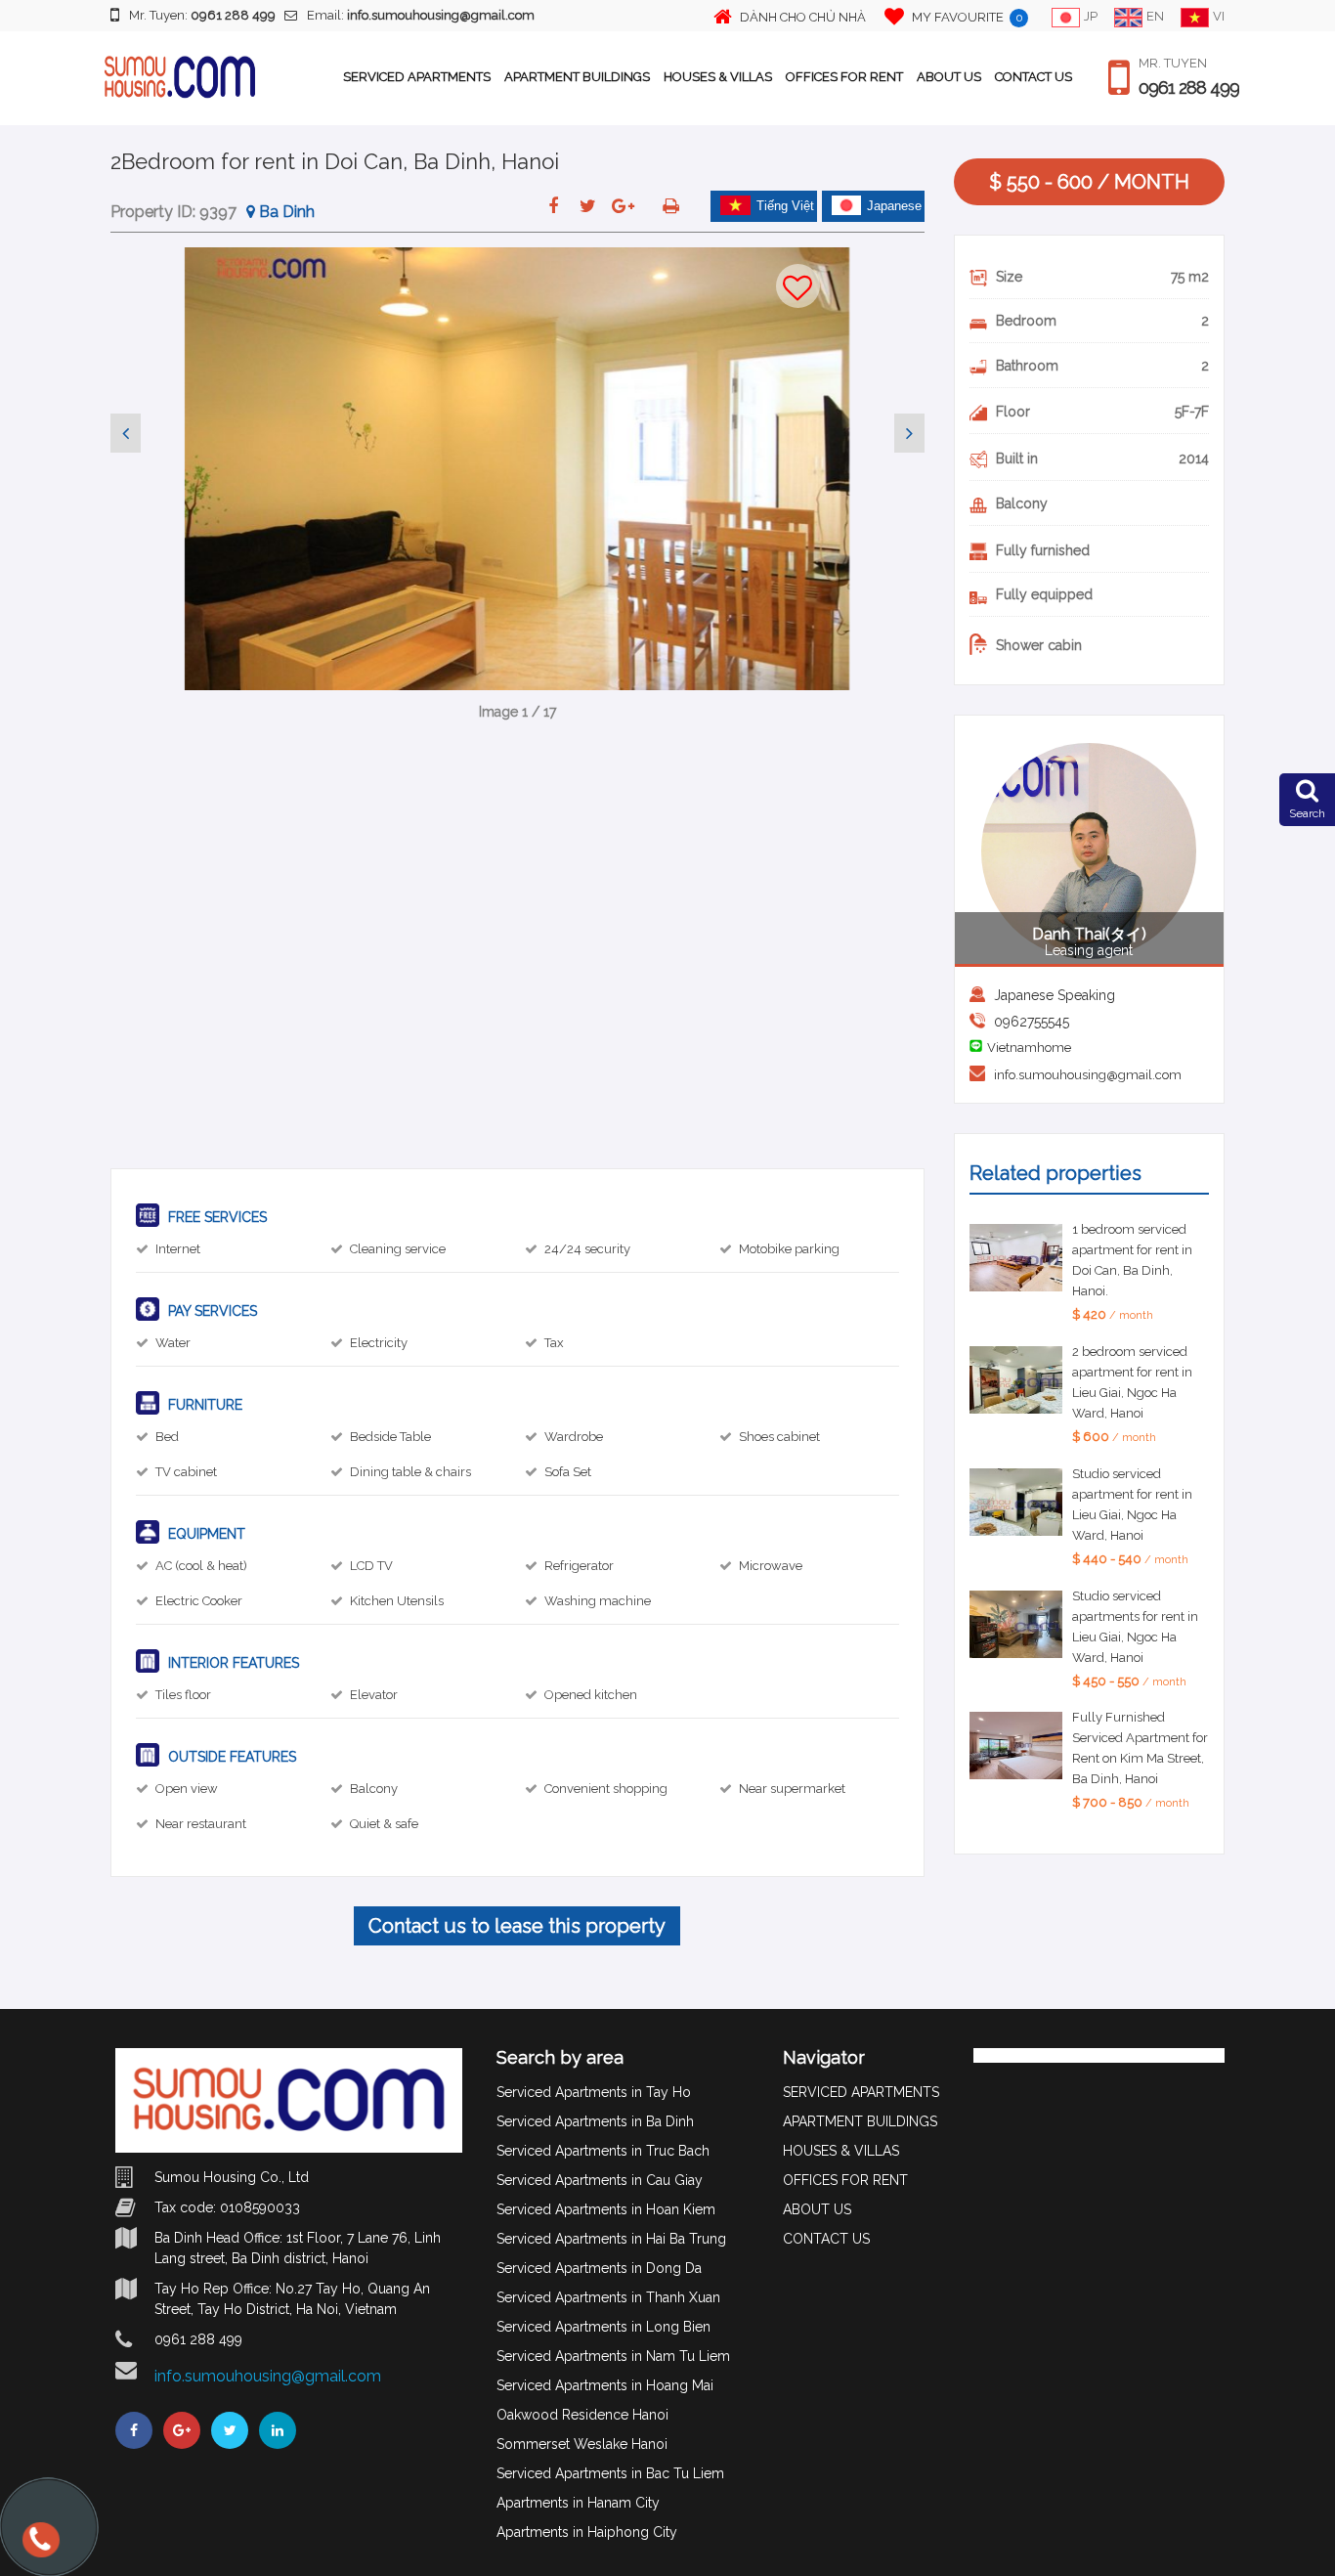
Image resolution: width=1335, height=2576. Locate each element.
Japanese (894, 206)
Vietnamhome (1029, 1048)
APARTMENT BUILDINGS (577, 77)
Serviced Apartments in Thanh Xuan (608, 2297)
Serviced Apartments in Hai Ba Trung (611, 2239)
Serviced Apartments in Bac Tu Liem (610, 2473)
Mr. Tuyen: (202, 15)
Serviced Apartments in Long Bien (603, 2327)
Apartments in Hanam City (578, 2503)
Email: (421, 15)
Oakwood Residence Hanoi (582, 2415)
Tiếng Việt (785, 206)
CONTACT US (1034, 77)
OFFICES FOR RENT (844, 77)
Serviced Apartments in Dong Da (599, 2268)
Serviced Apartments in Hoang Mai (605, 2385)
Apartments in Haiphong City (587, 2532)
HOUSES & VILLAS (718, 77)
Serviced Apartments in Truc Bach (603, 2151)
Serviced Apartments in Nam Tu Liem (613, 2356)
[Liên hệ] (39, 2549)
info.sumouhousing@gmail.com (1088, 1075)
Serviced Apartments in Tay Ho (594, 2092)
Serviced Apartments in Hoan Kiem (606, 2209)
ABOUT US (949, 77)
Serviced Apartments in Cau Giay (600, 2180)
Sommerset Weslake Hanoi (582, 2444)
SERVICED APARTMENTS (417, 77)
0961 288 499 (1189, 88)
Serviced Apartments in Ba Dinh (595, 2121)
